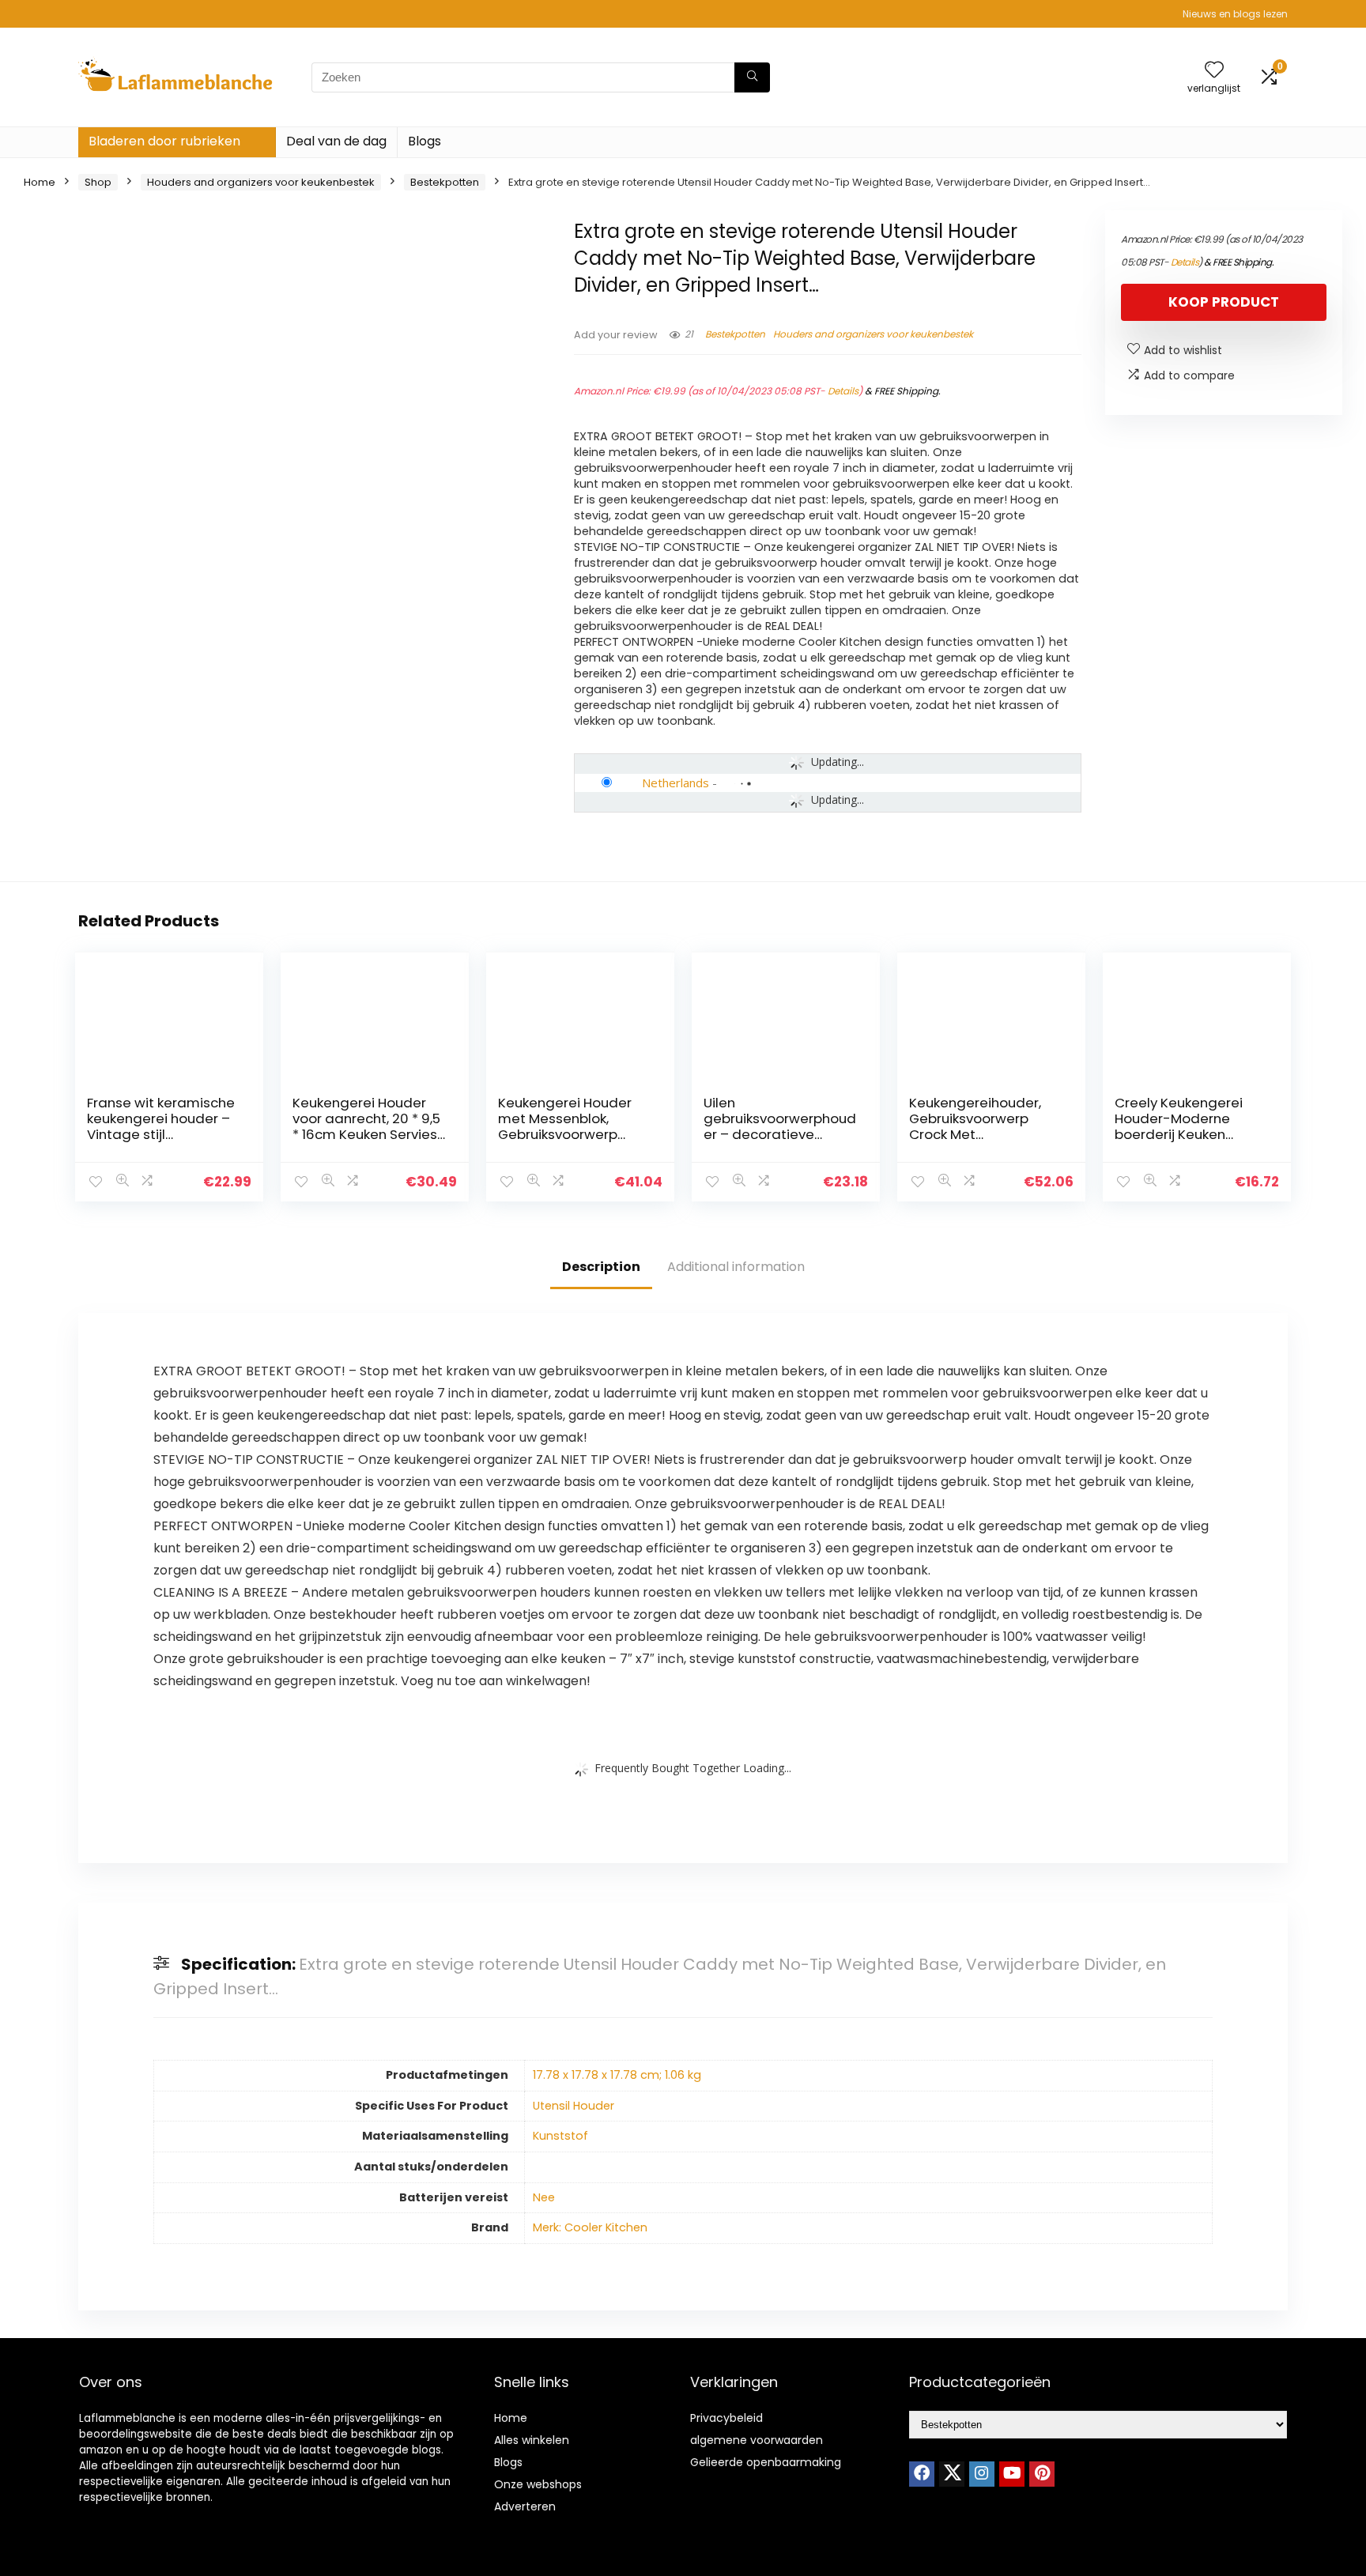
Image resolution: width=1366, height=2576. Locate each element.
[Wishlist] (1214, 71)
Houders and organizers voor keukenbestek (261, 182)
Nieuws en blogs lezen (1235, 14)
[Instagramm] (982, 2474)
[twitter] (952, 2474)
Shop (98, 182)
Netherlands (675, 783)
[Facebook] (922, 2474)
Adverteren (525, 2506)
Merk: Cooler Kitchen (590, 2227)
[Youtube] (1012, 2474)
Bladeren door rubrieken (164, 141)
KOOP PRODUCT (1224, 302)
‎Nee (544, 2197)
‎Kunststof (560, 2136)
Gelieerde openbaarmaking (766, 2462)
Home (40, 182)
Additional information (736, 1267)
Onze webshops (538, 2484)
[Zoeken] (752, 77)
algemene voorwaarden (757, 2440)
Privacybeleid (726, 2418)
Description (601, 1267)
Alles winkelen (532, 2440)
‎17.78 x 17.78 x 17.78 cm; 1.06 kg (617, 2075)
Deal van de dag (336, 141)
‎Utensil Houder (574, 2106)
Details (843, 391)
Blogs (425, 141)
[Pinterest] (1042, 2474)
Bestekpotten (445, 182)
